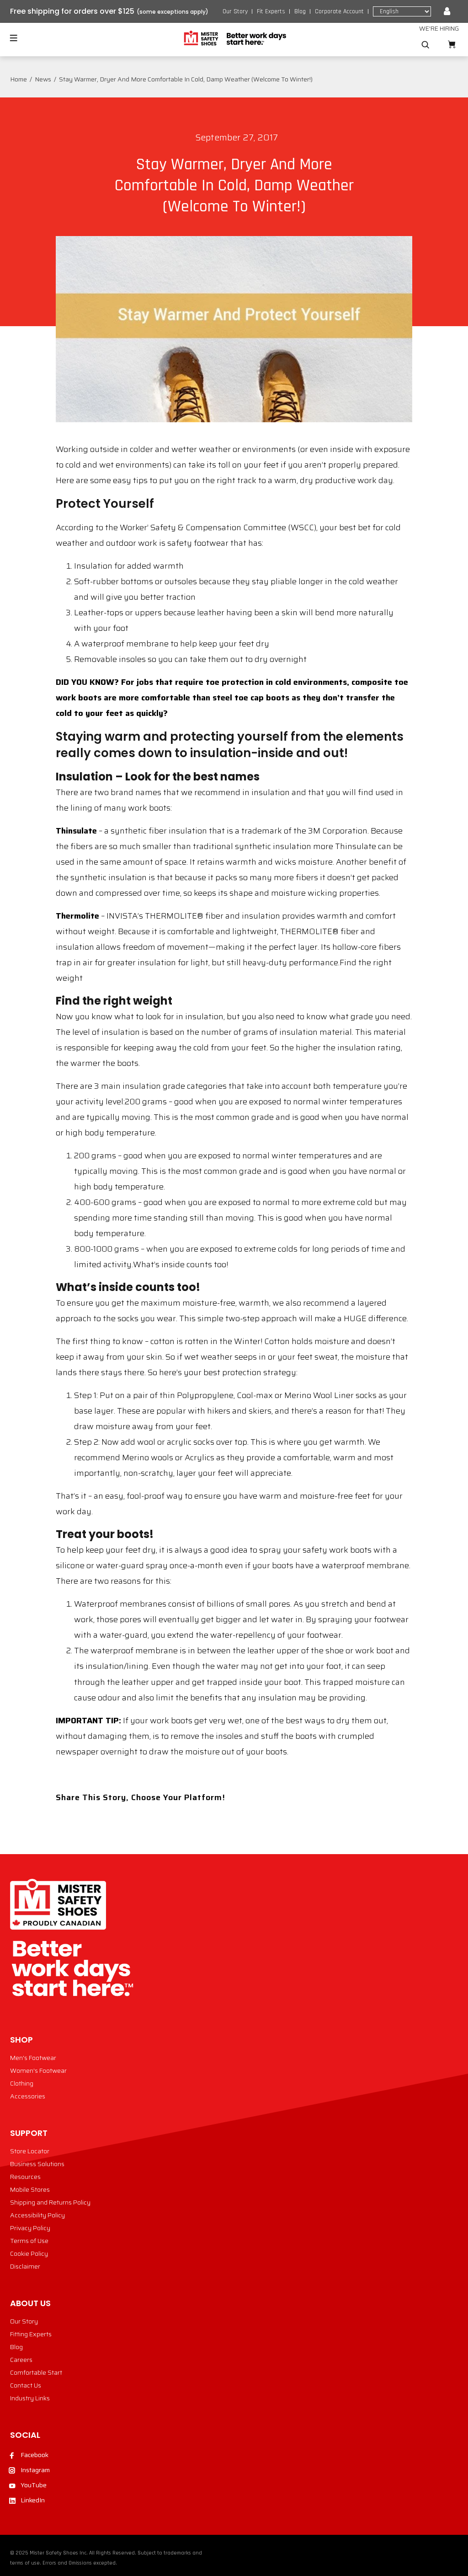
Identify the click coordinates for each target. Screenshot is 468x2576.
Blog (300, 11)
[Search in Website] (425, 45)
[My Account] (447, 11)
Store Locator (30, 2151)
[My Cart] (452, 45)
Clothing (22, 2083)
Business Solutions (37, 2164)
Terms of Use (29, 2241)
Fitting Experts (31, 2334)
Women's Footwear (38, 2070)
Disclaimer (25, 2266)
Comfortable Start (36, 2372)
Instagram (35, 2470)
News (43, 79)
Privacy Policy (30, 2228)
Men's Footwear (33, 2058)
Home (19, 79)
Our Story (235, 11)
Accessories (28, 2096)
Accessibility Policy (37, 2215)
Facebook (35, 2455)
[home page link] (234, 38)
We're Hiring (439, 28)
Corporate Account (339, 11)
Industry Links (30, 2398)
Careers (21, 2360)
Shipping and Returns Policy (50, 2202)
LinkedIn (33, 2500)
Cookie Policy (29, 2253)
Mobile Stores (30, 2189)
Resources (25, 2177)
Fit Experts (271, 11)
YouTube (34, 2485)
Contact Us (26, 2385)
